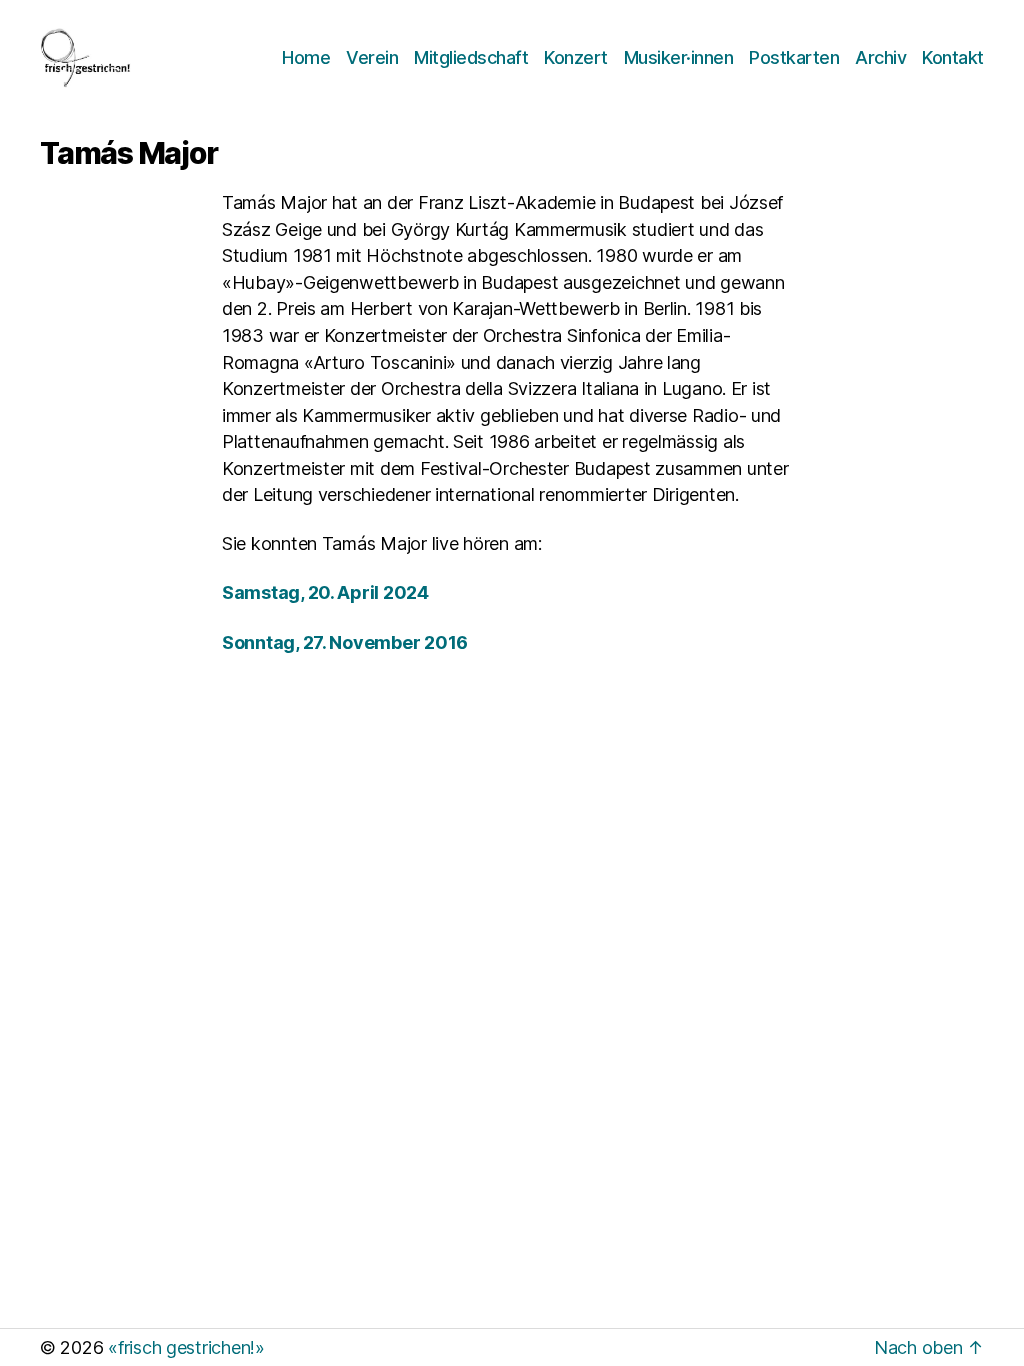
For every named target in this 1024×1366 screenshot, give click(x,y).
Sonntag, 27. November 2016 (345, 642)
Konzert (576, 57)
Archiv (880, 57)
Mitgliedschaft (471, 57)
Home (306, 57)
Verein (372, 57)
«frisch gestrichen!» (186, 1347)
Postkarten (794, 57)
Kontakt (953, 57)
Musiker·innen (679, 57)
